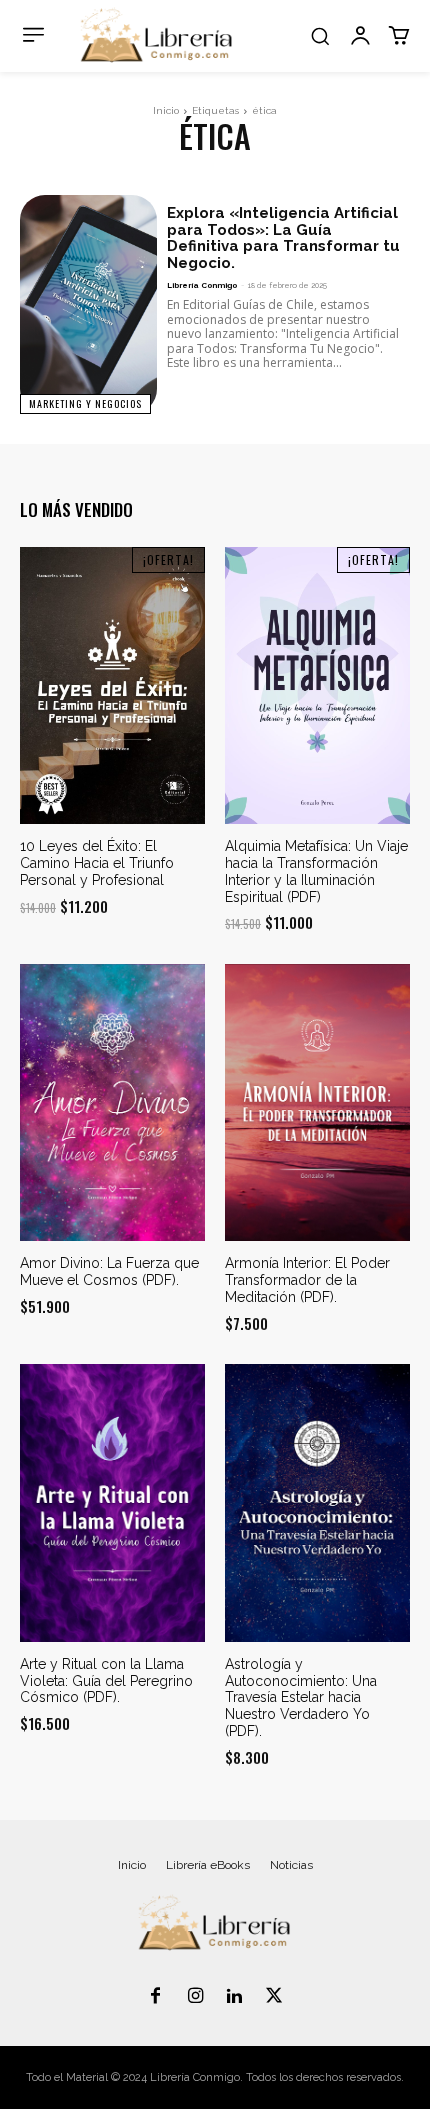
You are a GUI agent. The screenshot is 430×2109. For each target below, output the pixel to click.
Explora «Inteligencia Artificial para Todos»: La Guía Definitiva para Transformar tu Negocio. (283, 238)
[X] (275, 1997)
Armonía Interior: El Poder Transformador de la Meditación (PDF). (307, 1280)
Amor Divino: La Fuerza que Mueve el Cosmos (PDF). (109, 1271)
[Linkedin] (235, 1997)
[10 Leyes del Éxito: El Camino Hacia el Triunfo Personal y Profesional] (112, 686)
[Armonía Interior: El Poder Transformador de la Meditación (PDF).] (317, 1103)
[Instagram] (195, 1997)
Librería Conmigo (202, 285)
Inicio (166, 110)
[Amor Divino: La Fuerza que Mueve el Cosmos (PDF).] (112, 1103)
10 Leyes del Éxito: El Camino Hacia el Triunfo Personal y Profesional (97, 863)
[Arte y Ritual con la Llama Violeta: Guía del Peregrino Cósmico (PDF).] (112, 1503)
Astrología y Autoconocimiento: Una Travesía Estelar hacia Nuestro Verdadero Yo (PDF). (301, 1697)
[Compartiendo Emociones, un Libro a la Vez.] (157, 36)
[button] (320, 36)
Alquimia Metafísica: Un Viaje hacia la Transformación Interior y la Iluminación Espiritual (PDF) (316, 871)
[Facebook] (156, 1997)
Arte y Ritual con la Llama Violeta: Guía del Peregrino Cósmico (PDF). (106, 1681)
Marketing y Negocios (85, 403)
